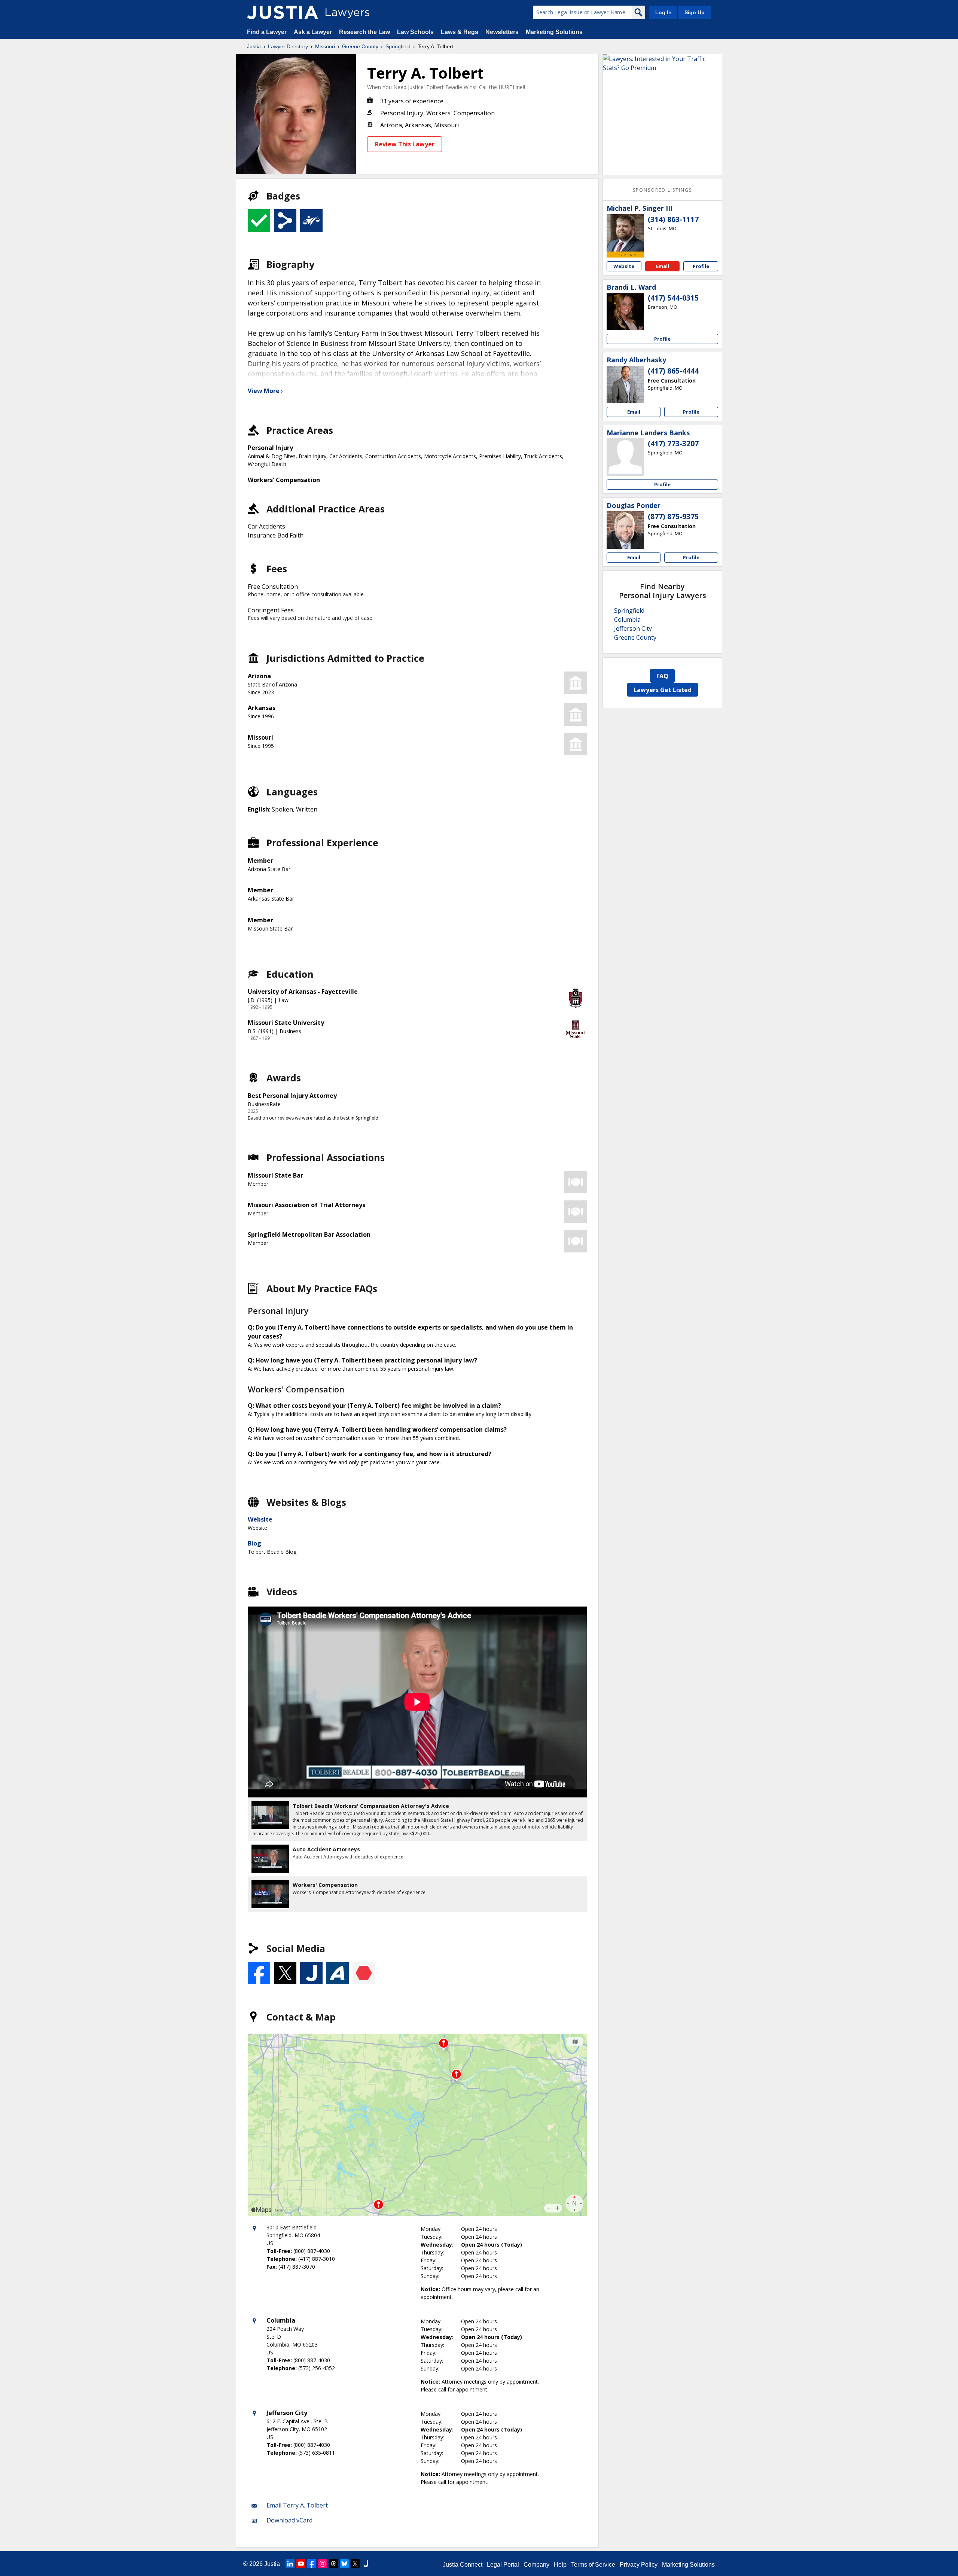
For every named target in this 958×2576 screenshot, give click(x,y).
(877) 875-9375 (673, 517)
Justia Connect (463, 2565)
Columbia (627, 619)
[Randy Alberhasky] (625, 384)
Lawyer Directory (288, 46)
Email (663, 266)
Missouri (325, 46)
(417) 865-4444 (673, 371)
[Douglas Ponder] (625, 530)
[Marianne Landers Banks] (625, 457)
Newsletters (502, 32)
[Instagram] (323, 2564)
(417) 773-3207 (673, 444)
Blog (254, 1543)
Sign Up (695, 12)
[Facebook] (312, 2564)
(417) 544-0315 (673, 298)
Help (560, 2565)
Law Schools (415, 32)
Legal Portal (503, 2565)
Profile (701, 266)
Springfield (398, 46)
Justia (254, 46)
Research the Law (364, 32)
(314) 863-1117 (673, 219)
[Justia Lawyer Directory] (283, 12)
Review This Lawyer (405, 144)
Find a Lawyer (267, 32)
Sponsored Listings (662, 190)
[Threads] (333, 2564)
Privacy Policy (639, 2565)
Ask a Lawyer (314, 32)
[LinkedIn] (290, 2564)
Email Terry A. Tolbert (297, 2505)
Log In (663, 12)
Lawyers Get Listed (663, 690)
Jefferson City (633, 628)
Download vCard (289, 2520)
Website (260, 1519)
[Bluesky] (344, 2564)
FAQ (662, 676)
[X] (355, 2564)
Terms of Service (593, 2565)
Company (536, 2565)
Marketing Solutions (554, 32)
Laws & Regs (460, 32)
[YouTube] (301, 2564)
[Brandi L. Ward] (625, 311)
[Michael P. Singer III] (625, 233)
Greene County (360, 46)
